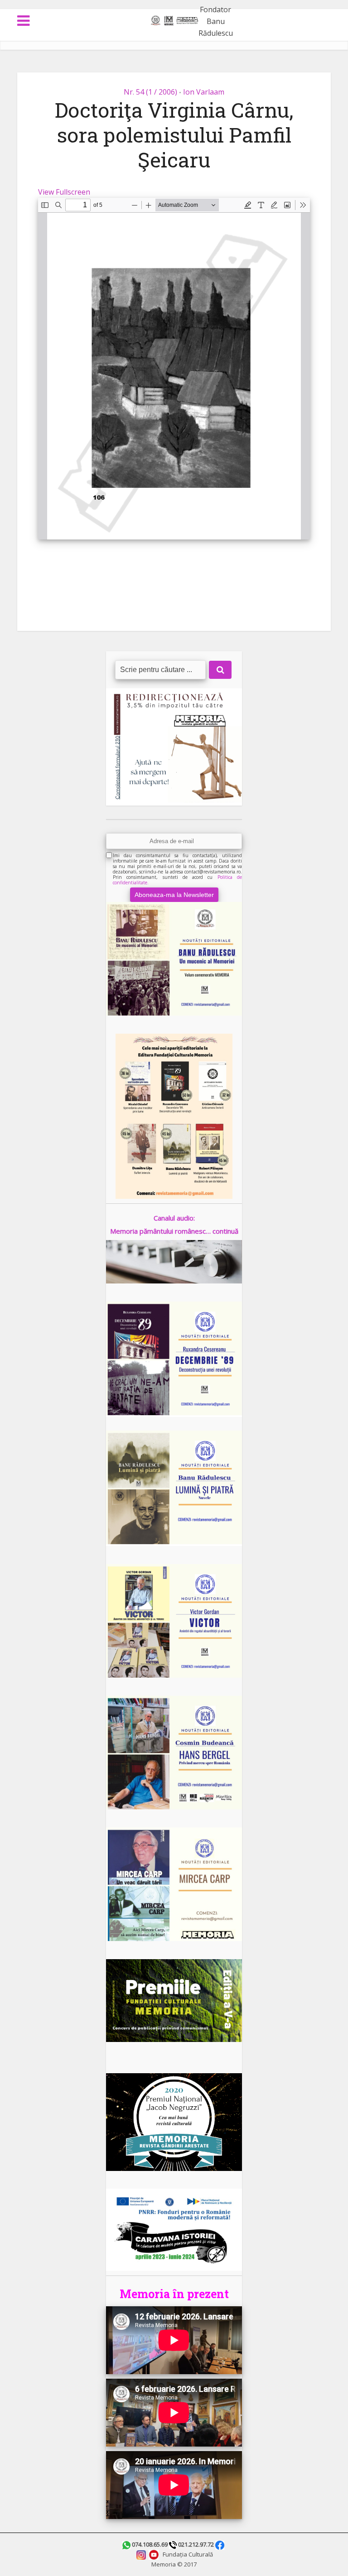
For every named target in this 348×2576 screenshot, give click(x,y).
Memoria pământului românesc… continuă (174, 1231)
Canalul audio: (174, 1218)
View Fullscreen (64, 192)
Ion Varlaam (204, 92)
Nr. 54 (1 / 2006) (150, 92)
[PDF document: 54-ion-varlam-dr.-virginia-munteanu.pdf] (174, 369)
